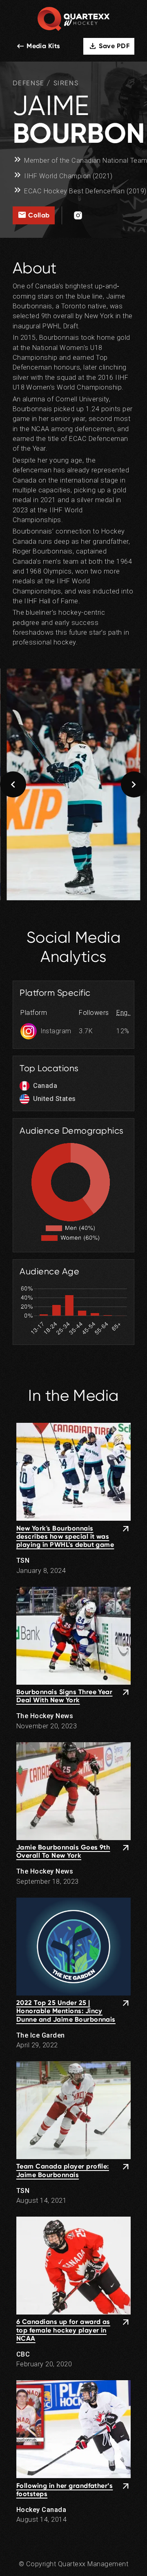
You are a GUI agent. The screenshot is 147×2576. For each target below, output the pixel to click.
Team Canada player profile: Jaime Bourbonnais (63, 2170)
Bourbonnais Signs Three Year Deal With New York (65, 1696)
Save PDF (109, 46)
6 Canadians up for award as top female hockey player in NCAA (63, 2330)
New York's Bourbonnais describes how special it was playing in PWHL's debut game (65, 1537)
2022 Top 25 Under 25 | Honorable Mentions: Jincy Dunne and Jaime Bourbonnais (66, 2011)
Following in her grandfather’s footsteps (65, 2490)
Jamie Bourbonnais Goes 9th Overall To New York (63, 1851)
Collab (34, 215)
